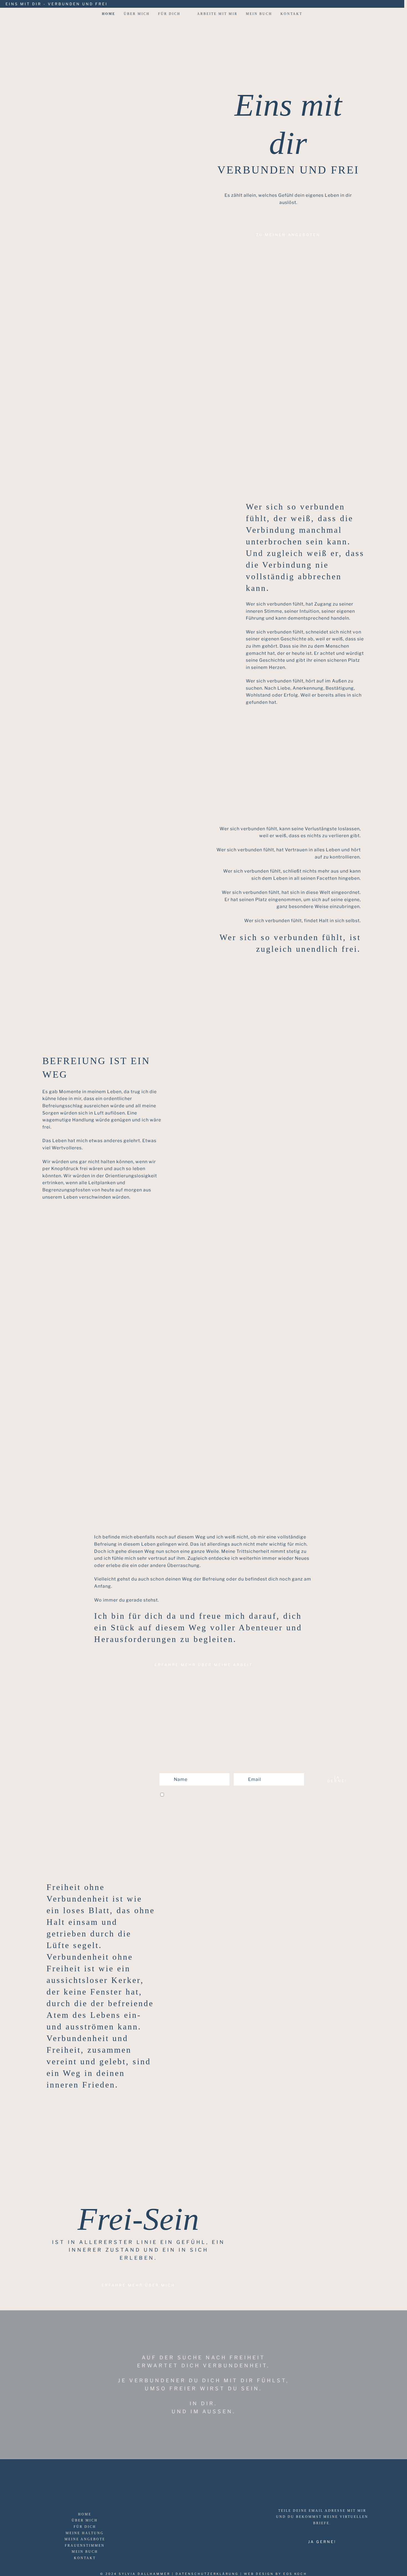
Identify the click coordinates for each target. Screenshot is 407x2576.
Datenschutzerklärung (207, 2574)
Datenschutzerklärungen (292, 1795)
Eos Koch (295, 2574)
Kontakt (291, 14)
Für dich (169, 14)
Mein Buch (259, 14)
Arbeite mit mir (217, 14)
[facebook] (387, 4)
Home (109, 14)
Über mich (137, 14)
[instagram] (395, 4)
